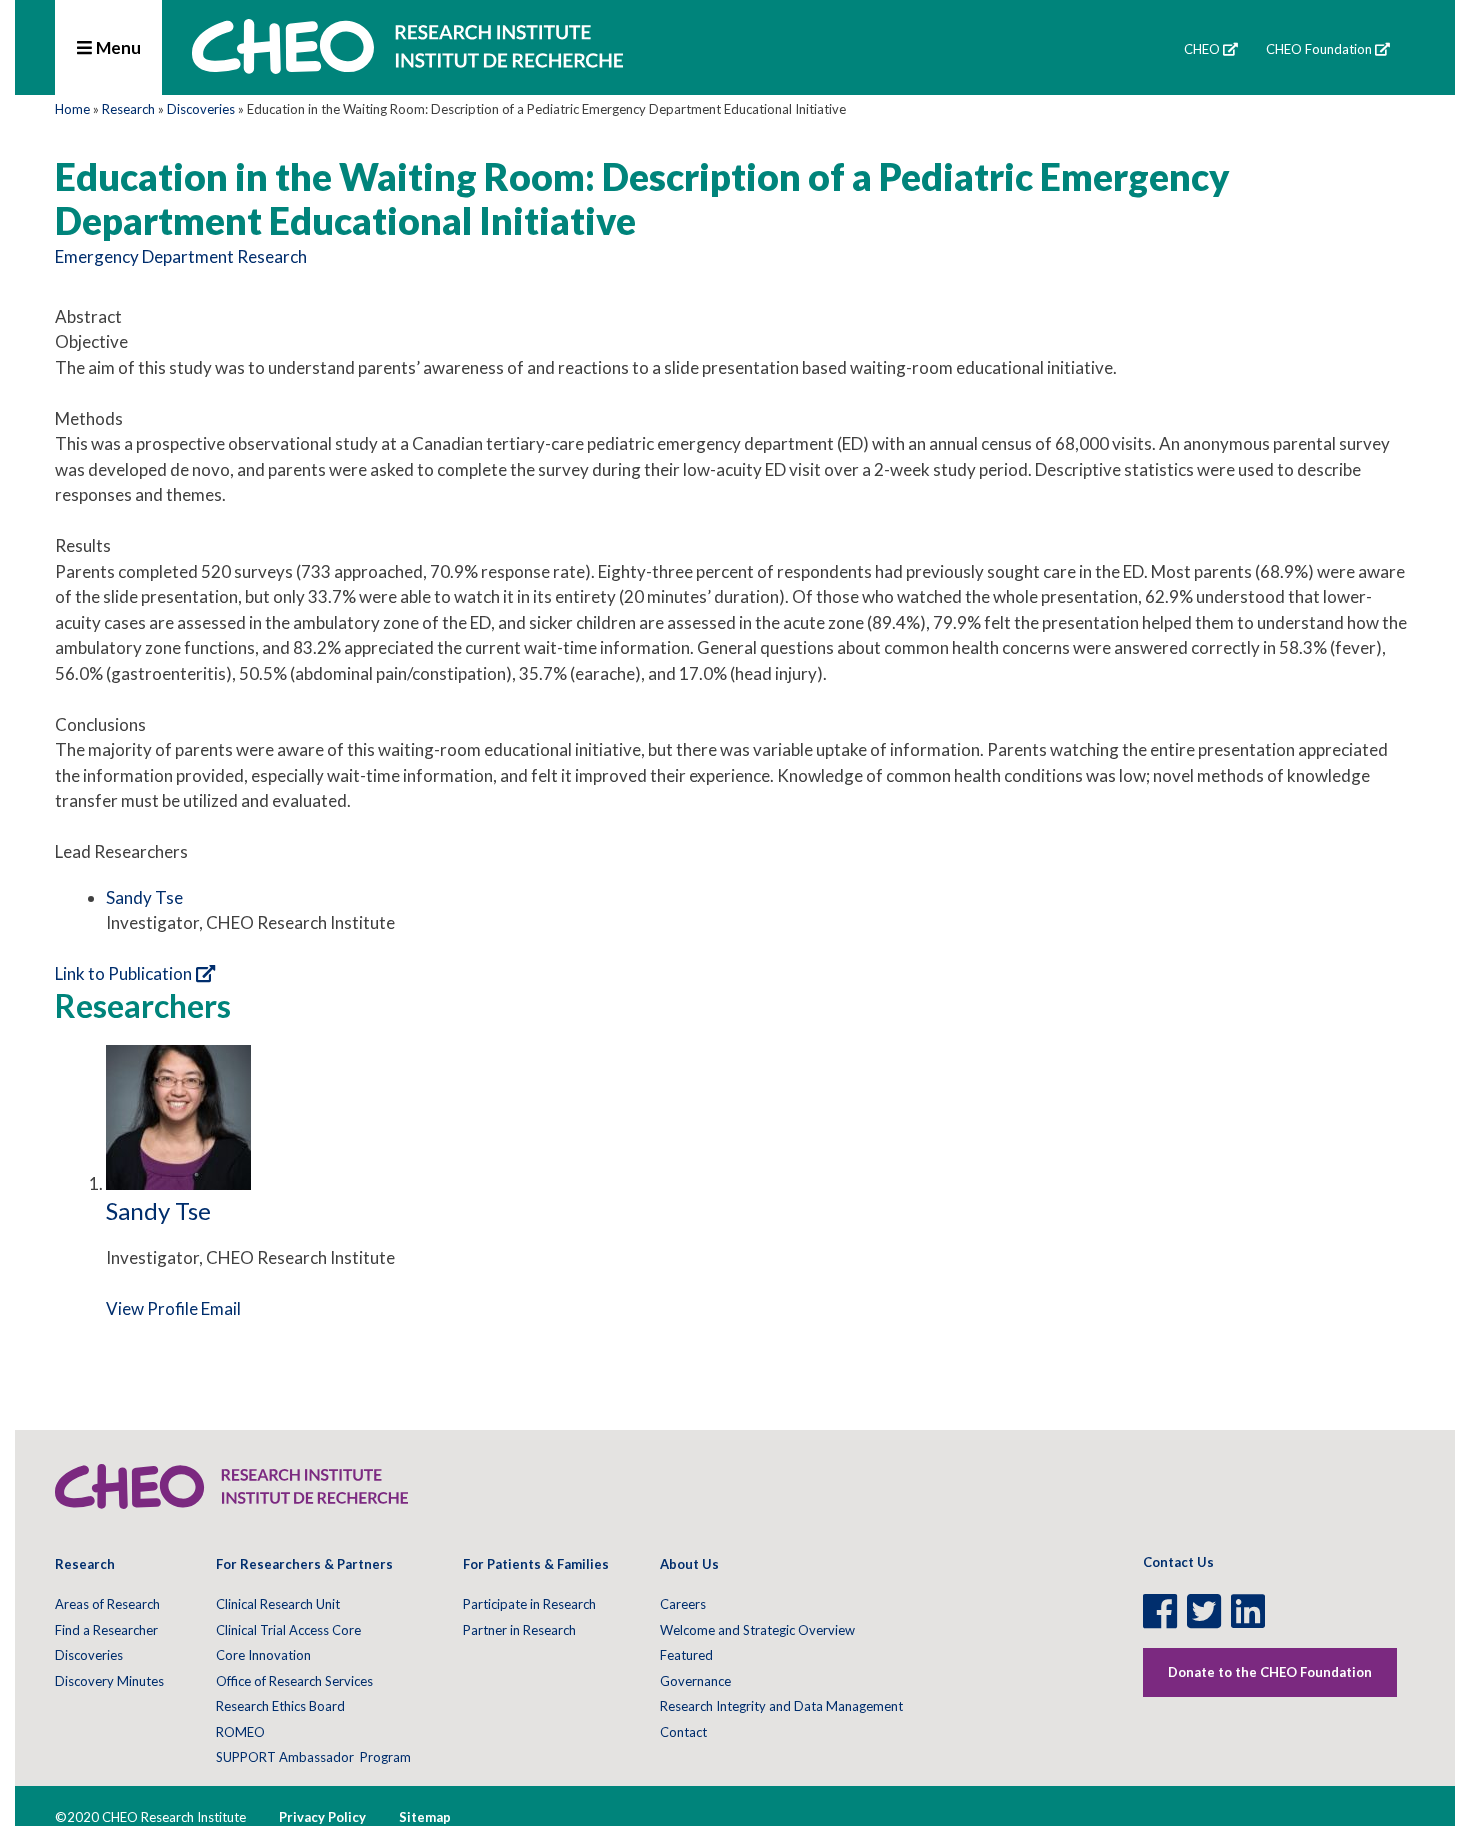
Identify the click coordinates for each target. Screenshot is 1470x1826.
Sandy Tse (144, 897)
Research (128, 109)
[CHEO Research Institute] (407, 67)
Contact (683, 1732)
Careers (683, 1604)
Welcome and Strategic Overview (757, 1630)
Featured (686, 1655)
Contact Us (1178, 1562)
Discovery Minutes (109, 1681)
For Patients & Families (536, 1564)
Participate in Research (529, 1604)
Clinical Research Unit (278, 1604)
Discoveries (201, 109)
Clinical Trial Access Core (288, 1630)
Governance (695, 1681)
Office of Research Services (294, 1681)
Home (72, 109)
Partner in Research (519, 1630)
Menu (117, 47)
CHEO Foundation (1319, 49)
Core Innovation (263, 1655)
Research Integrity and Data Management (781, 1706)
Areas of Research (107, 1604)
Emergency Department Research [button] (181, 256)
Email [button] (221, 1308)
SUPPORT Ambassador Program (313, 1757)
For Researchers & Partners (304, 1564)
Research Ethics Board (280, 1706)
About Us (689, 1564)
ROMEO (240, 1732)
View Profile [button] (152, 1308)
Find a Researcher (106, 1630)
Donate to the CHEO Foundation (1270, 1672)
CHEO (1202, 49)
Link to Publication (123, 973)
